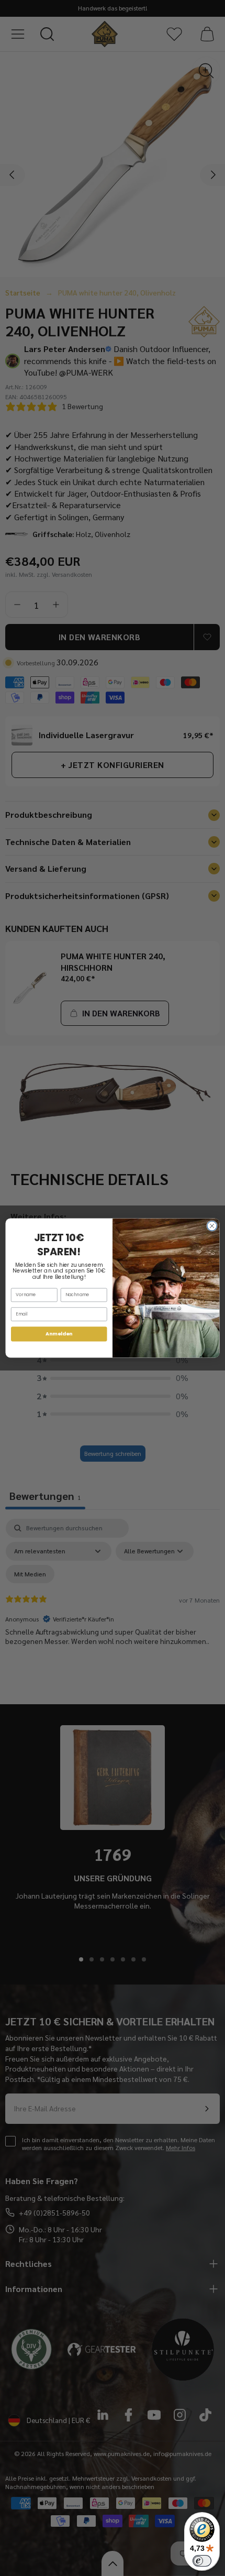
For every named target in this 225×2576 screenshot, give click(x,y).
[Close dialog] (212, 1226)
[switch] (202, 2561)
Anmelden (59, 1334)
